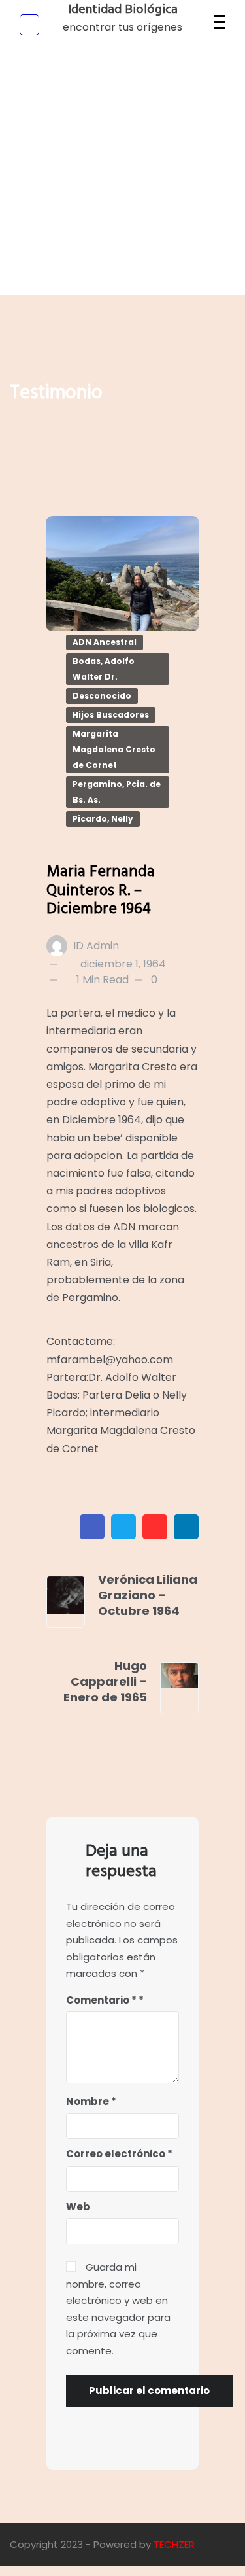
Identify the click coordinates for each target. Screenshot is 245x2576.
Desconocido (102, 696)
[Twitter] (123, 1527)
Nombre (91, 2101)
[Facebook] (92, 1527)
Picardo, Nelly (103, 819)
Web (78, 2207)
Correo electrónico (119, 2154)
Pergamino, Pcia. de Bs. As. (117, 792)
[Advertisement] (122, 172)
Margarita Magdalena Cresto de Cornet (114, 749)
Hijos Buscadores (111, 715)
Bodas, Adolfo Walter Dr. (104, 669)
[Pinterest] (155, 1527)
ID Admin (96, 946)
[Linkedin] (186, 1527)
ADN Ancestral (105, 642)
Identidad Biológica (123, 10)
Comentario (101, 2000)
